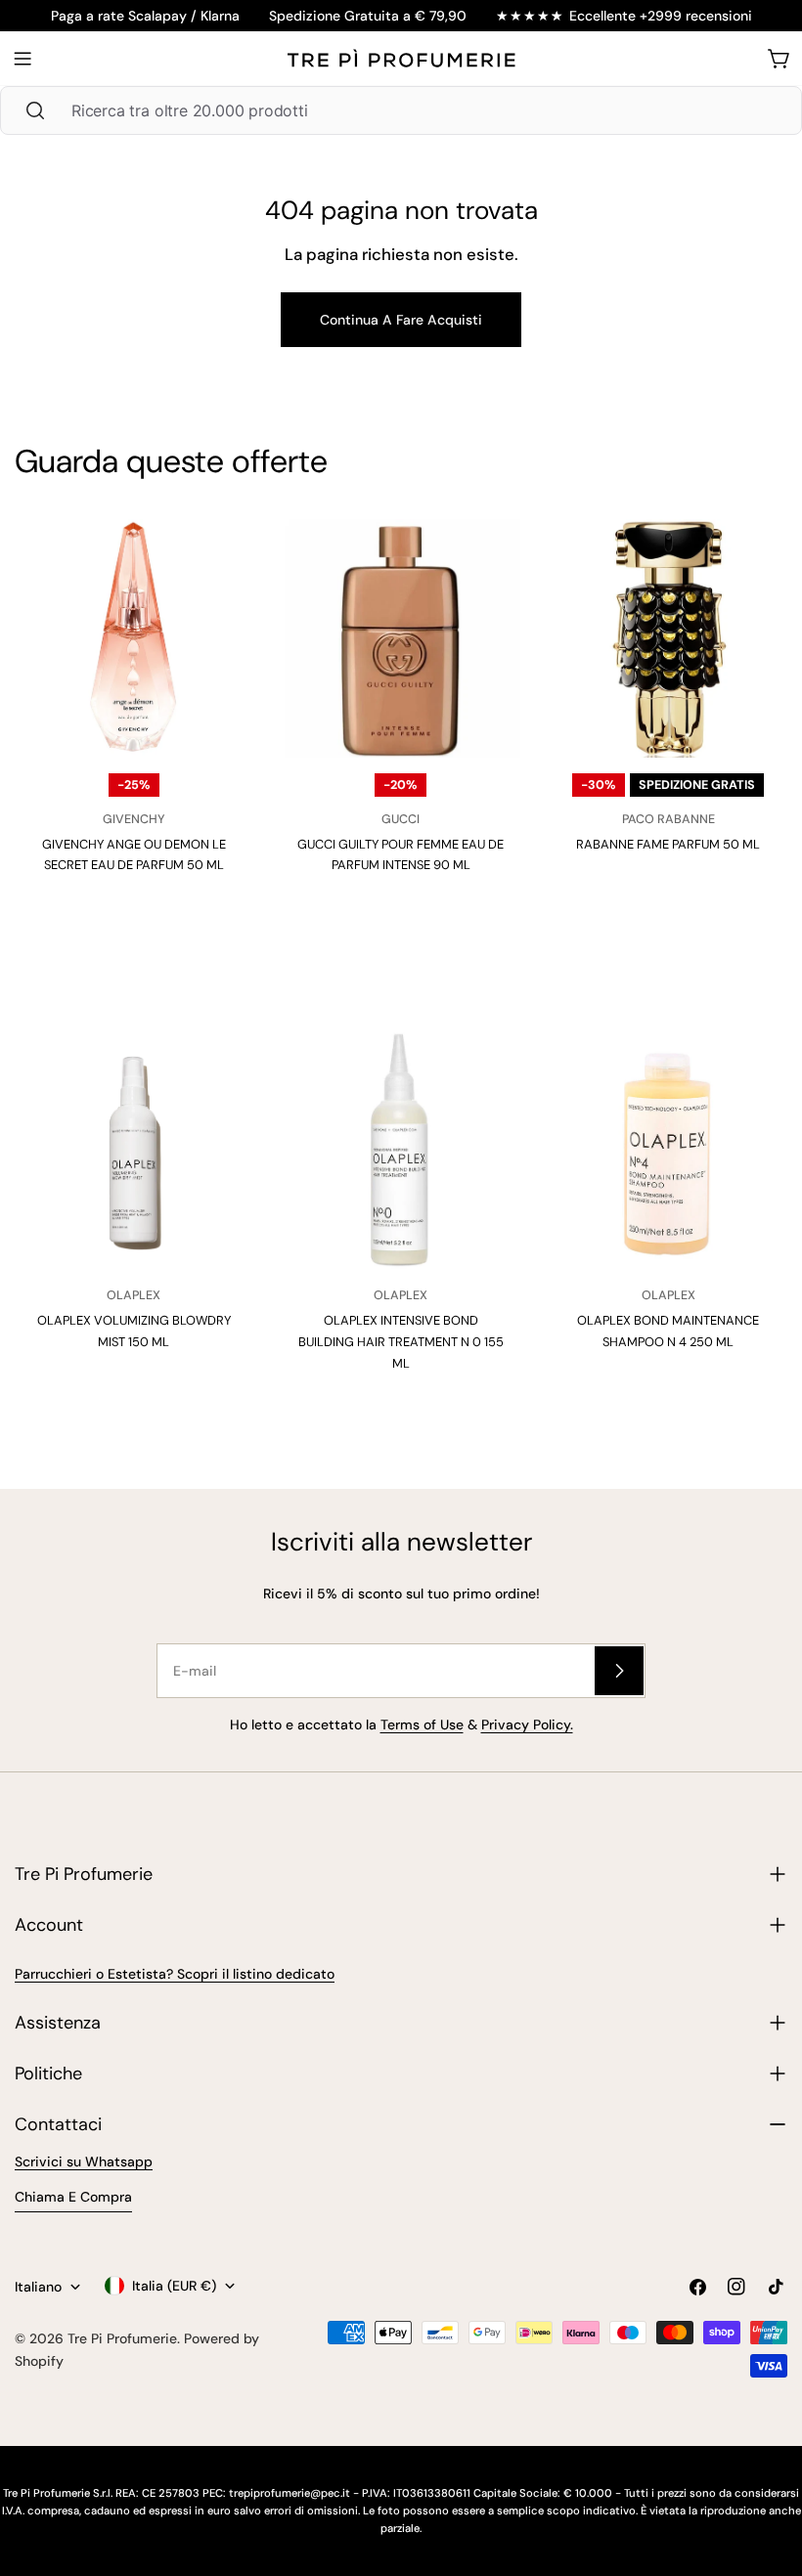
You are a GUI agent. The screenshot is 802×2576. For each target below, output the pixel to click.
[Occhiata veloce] (220, 566)
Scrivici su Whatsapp (84, 2161)
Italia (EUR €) (174, 2286)
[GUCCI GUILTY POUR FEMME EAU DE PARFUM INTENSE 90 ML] (401, 638)
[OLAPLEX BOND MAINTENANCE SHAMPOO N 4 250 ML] (668, 1150)
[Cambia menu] (22, 59)
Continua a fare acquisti (401, 320)
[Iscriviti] (619, 1671)
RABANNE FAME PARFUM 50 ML (668, 844)
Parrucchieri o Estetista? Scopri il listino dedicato (175, 1974)
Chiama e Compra (73, 2197)
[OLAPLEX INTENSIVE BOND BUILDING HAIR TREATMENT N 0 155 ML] (401, 1150)
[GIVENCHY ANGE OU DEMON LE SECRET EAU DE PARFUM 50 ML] (134, 638)
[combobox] (401, 110)
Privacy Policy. (527, 1725)
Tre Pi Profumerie (122, 2338)
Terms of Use (422, 1725)
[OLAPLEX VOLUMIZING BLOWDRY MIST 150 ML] (134, 1150)
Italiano (38, 2287)
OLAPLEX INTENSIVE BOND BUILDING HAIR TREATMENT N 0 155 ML (401, 1341)
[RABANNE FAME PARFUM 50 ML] (668, 638)
